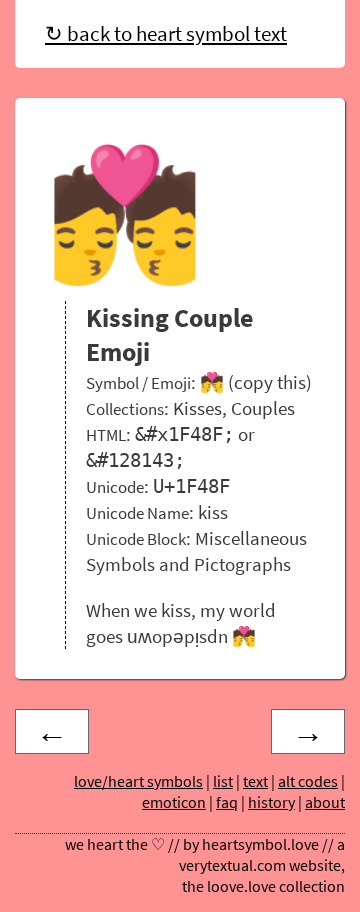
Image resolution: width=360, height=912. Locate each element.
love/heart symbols (138, 781)
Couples (263, 408)
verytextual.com (232, 865)
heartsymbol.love (260, 844)
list (223, 781)
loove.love (241, 886)
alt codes (308, 781)
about (325, 802)
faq (227, 802)
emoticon (174, 802)
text (255, 781)
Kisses (197, 408)
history (271, 802)
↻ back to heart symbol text (166, 34)
